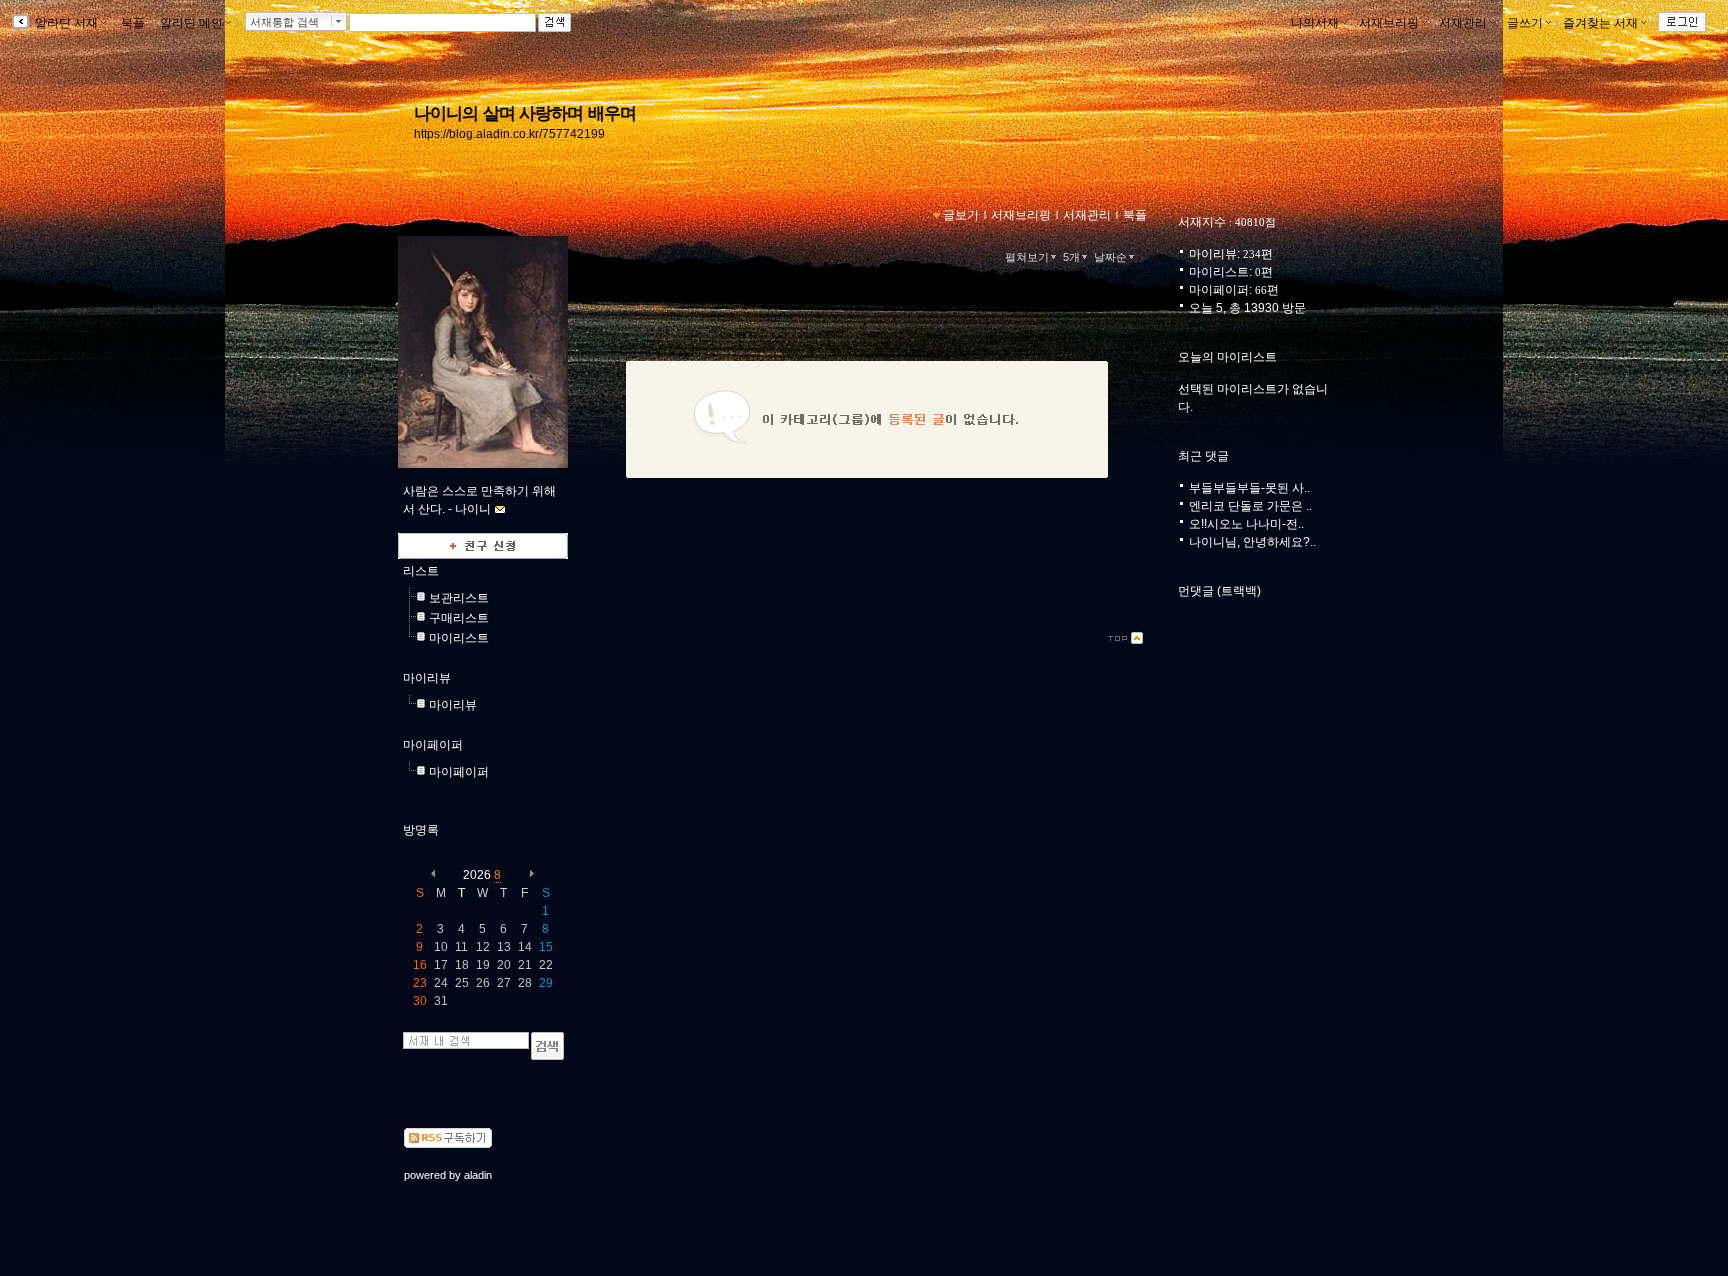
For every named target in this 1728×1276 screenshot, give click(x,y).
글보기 (961, 215)
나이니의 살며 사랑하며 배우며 (525, 113)
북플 (133, 23)
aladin (478, 1175)
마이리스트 (459, 638)
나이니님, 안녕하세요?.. (1252, 542)
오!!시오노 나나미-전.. (1246, 524)
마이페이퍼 (433, 745)
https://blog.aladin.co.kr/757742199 (509, 134)
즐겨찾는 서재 (1600, 23)
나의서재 (1315, 23)
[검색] (547, 1046)
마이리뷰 (427, 678)
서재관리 (1463, 23)
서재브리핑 (1389, 23)
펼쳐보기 (1027, 257)
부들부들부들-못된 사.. (1249, 488)
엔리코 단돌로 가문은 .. (1250, 506)
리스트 (421, 571)
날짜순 (1110, 257)
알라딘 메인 (191, 23)
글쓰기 (1525, 23)
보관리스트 (459, 598)
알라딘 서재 (65, 23)
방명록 (421, 830)
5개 (1071, 257)
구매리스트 (459, 618)
